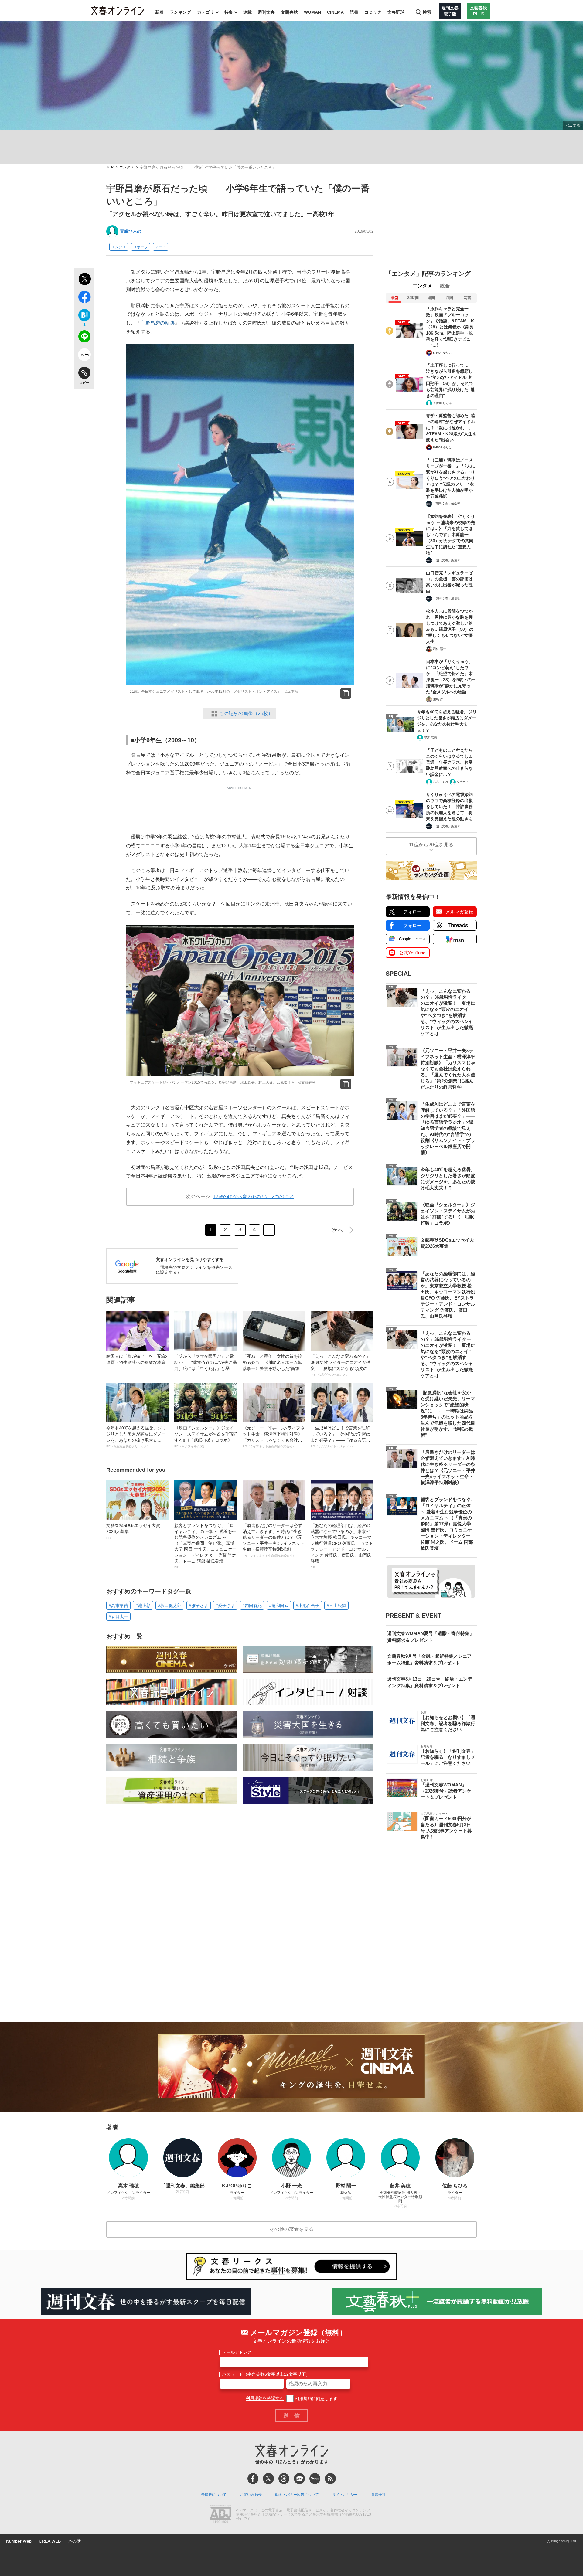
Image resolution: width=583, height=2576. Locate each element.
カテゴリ (206, 12)
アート (161, 247)
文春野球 (396, 12)
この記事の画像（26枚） (246, 714)
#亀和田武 (279, 1606)
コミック (373, 12)
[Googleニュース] (299, 2479)
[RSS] (330, 2479)
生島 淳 (438, 699)
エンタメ (127, 167)
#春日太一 (118, 1616)
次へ (338, 1230)
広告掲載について (212, 2495)
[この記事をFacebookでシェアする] (84, 298)
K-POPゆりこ (442, 353)
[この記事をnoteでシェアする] (84, 356)
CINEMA (335, 12)
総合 (445, 286)
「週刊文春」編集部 (447, 504)
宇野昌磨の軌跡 (158, 323)
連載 (247, 12)
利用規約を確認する (265, 2398)
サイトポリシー (345, 2495)
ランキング (180, 12)
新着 (159, 12)
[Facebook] (253, 2479)
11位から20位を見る (431, 845)
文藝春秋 (289, 12)
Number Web (19, 2541)
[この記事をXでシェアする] (84, 280)
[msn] (315, 2479)
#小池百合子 (308, 1606)
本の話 (74, 2541)
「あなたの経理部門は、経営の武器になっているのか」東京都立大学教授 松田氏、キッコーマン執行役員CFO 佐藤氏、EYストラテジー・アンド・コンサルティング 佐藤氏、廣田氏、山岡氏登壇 (342, 1546)
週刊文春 (266, 12)
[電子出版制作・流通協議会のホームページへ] (220, 2515)
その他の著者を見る (291, 2229)
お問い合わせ (251, 2495)
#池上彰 (143, 1606)
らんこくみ (441, 782)
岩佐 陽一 (440, 649)
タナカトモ (464, 782)
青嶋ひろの (131, 231)
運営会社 (378, 2495)
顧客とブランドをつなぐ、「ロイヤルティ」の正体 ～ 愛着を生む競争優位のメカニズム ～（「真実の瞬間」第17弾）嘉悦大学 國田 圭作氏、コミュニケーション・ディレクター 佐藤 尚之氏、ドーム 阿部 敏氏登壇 (205, 1546)
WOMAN (312, 12)
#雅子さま (199, 1606)
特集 (229, 12)
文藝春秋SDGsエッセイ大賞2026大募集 (133, 1531)
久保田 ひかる (443, 403)
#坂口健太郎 (170, 1606)
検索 (427, 12)
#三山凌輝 (336, 1606)
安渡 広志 (430, 737)
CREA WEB (50, 2541)
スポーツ (141, 247)
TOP (110, 167)
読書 (354, 12)
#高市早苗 (118, 1606)
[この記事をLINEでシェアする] (84, 338)
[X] (268, 2479)
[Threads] (284, 2479)
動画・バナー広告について (297, 2495)
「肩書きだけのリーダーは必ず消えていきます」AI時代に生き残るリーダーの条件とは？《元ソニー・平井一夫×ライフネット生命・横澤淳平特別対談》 (274, 1540)
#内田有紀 (252, 1606)
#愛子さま (225, 1606)
